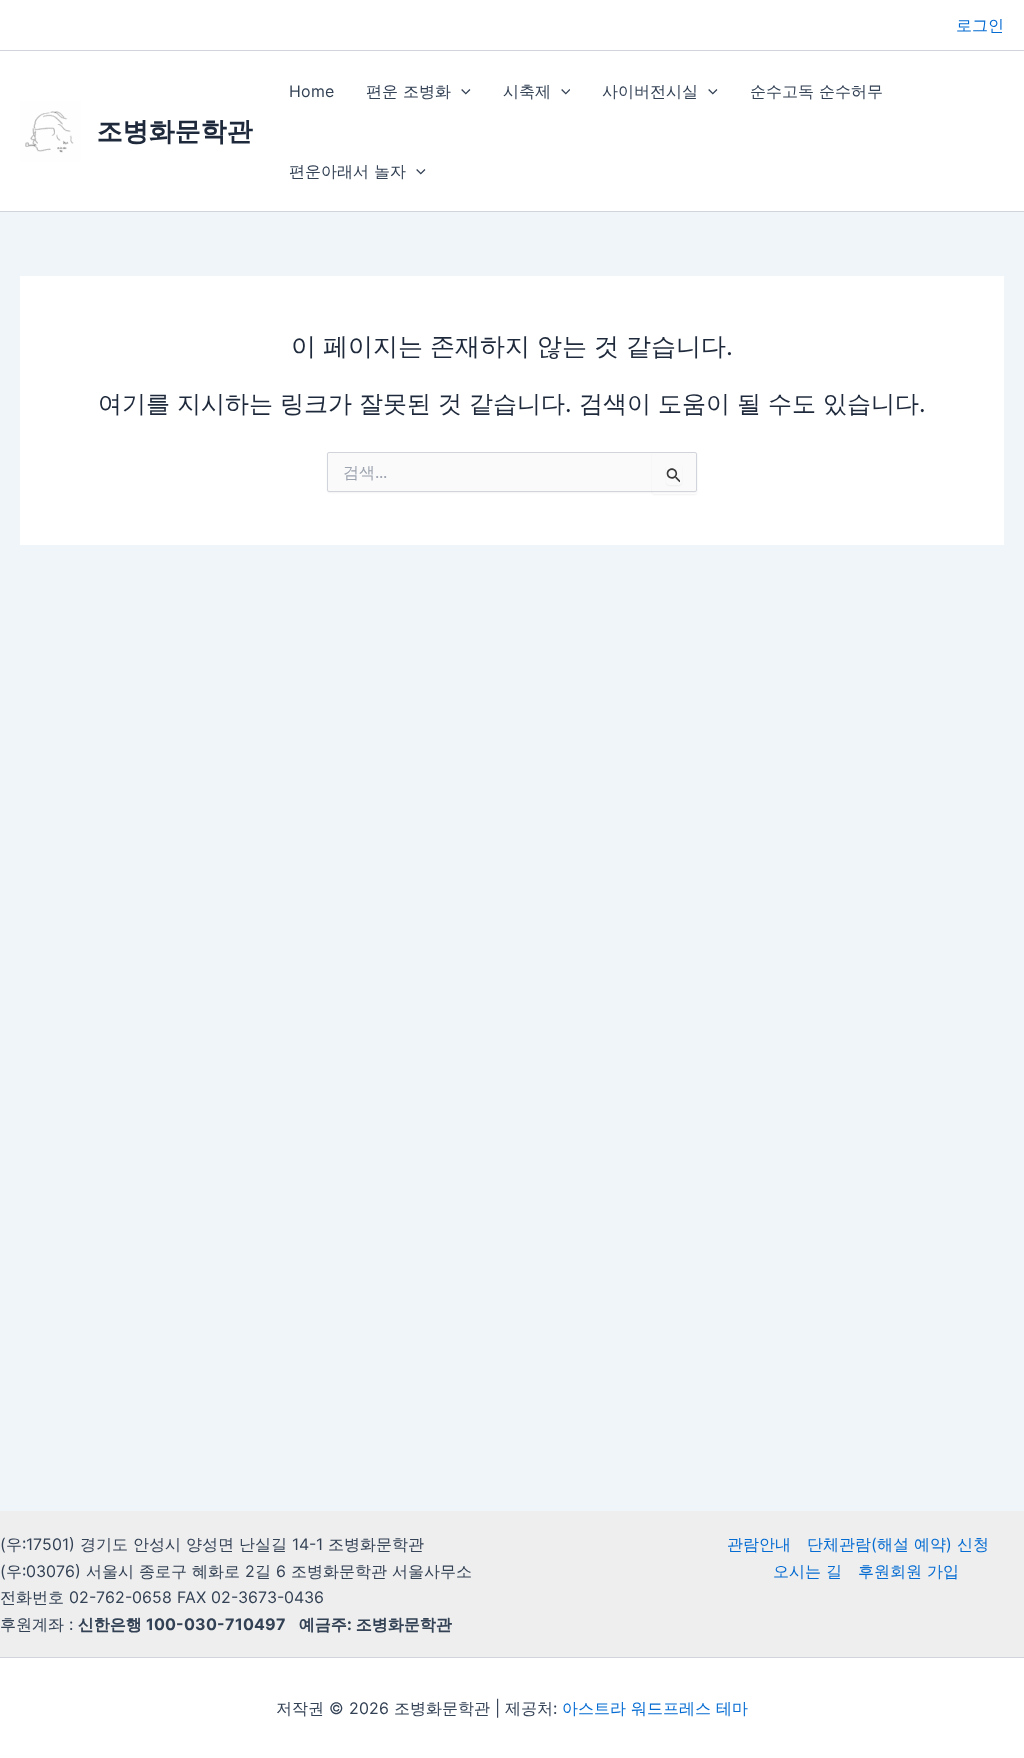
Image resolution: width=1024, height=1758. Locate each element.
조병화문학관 (175, 130)
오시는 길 (807, 1571)
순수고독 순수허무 (816, 91)
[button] (461, 91)
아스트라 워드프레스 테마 (655, 1708)
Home (311, 91)
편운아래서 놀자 (347, 171)
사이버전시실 (650, 91)
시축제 (527, 91)
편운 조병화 (408, 91)
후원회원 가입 (908, 1571)
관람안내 (759, 1544)
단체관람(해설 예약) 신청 (898, 1544)
